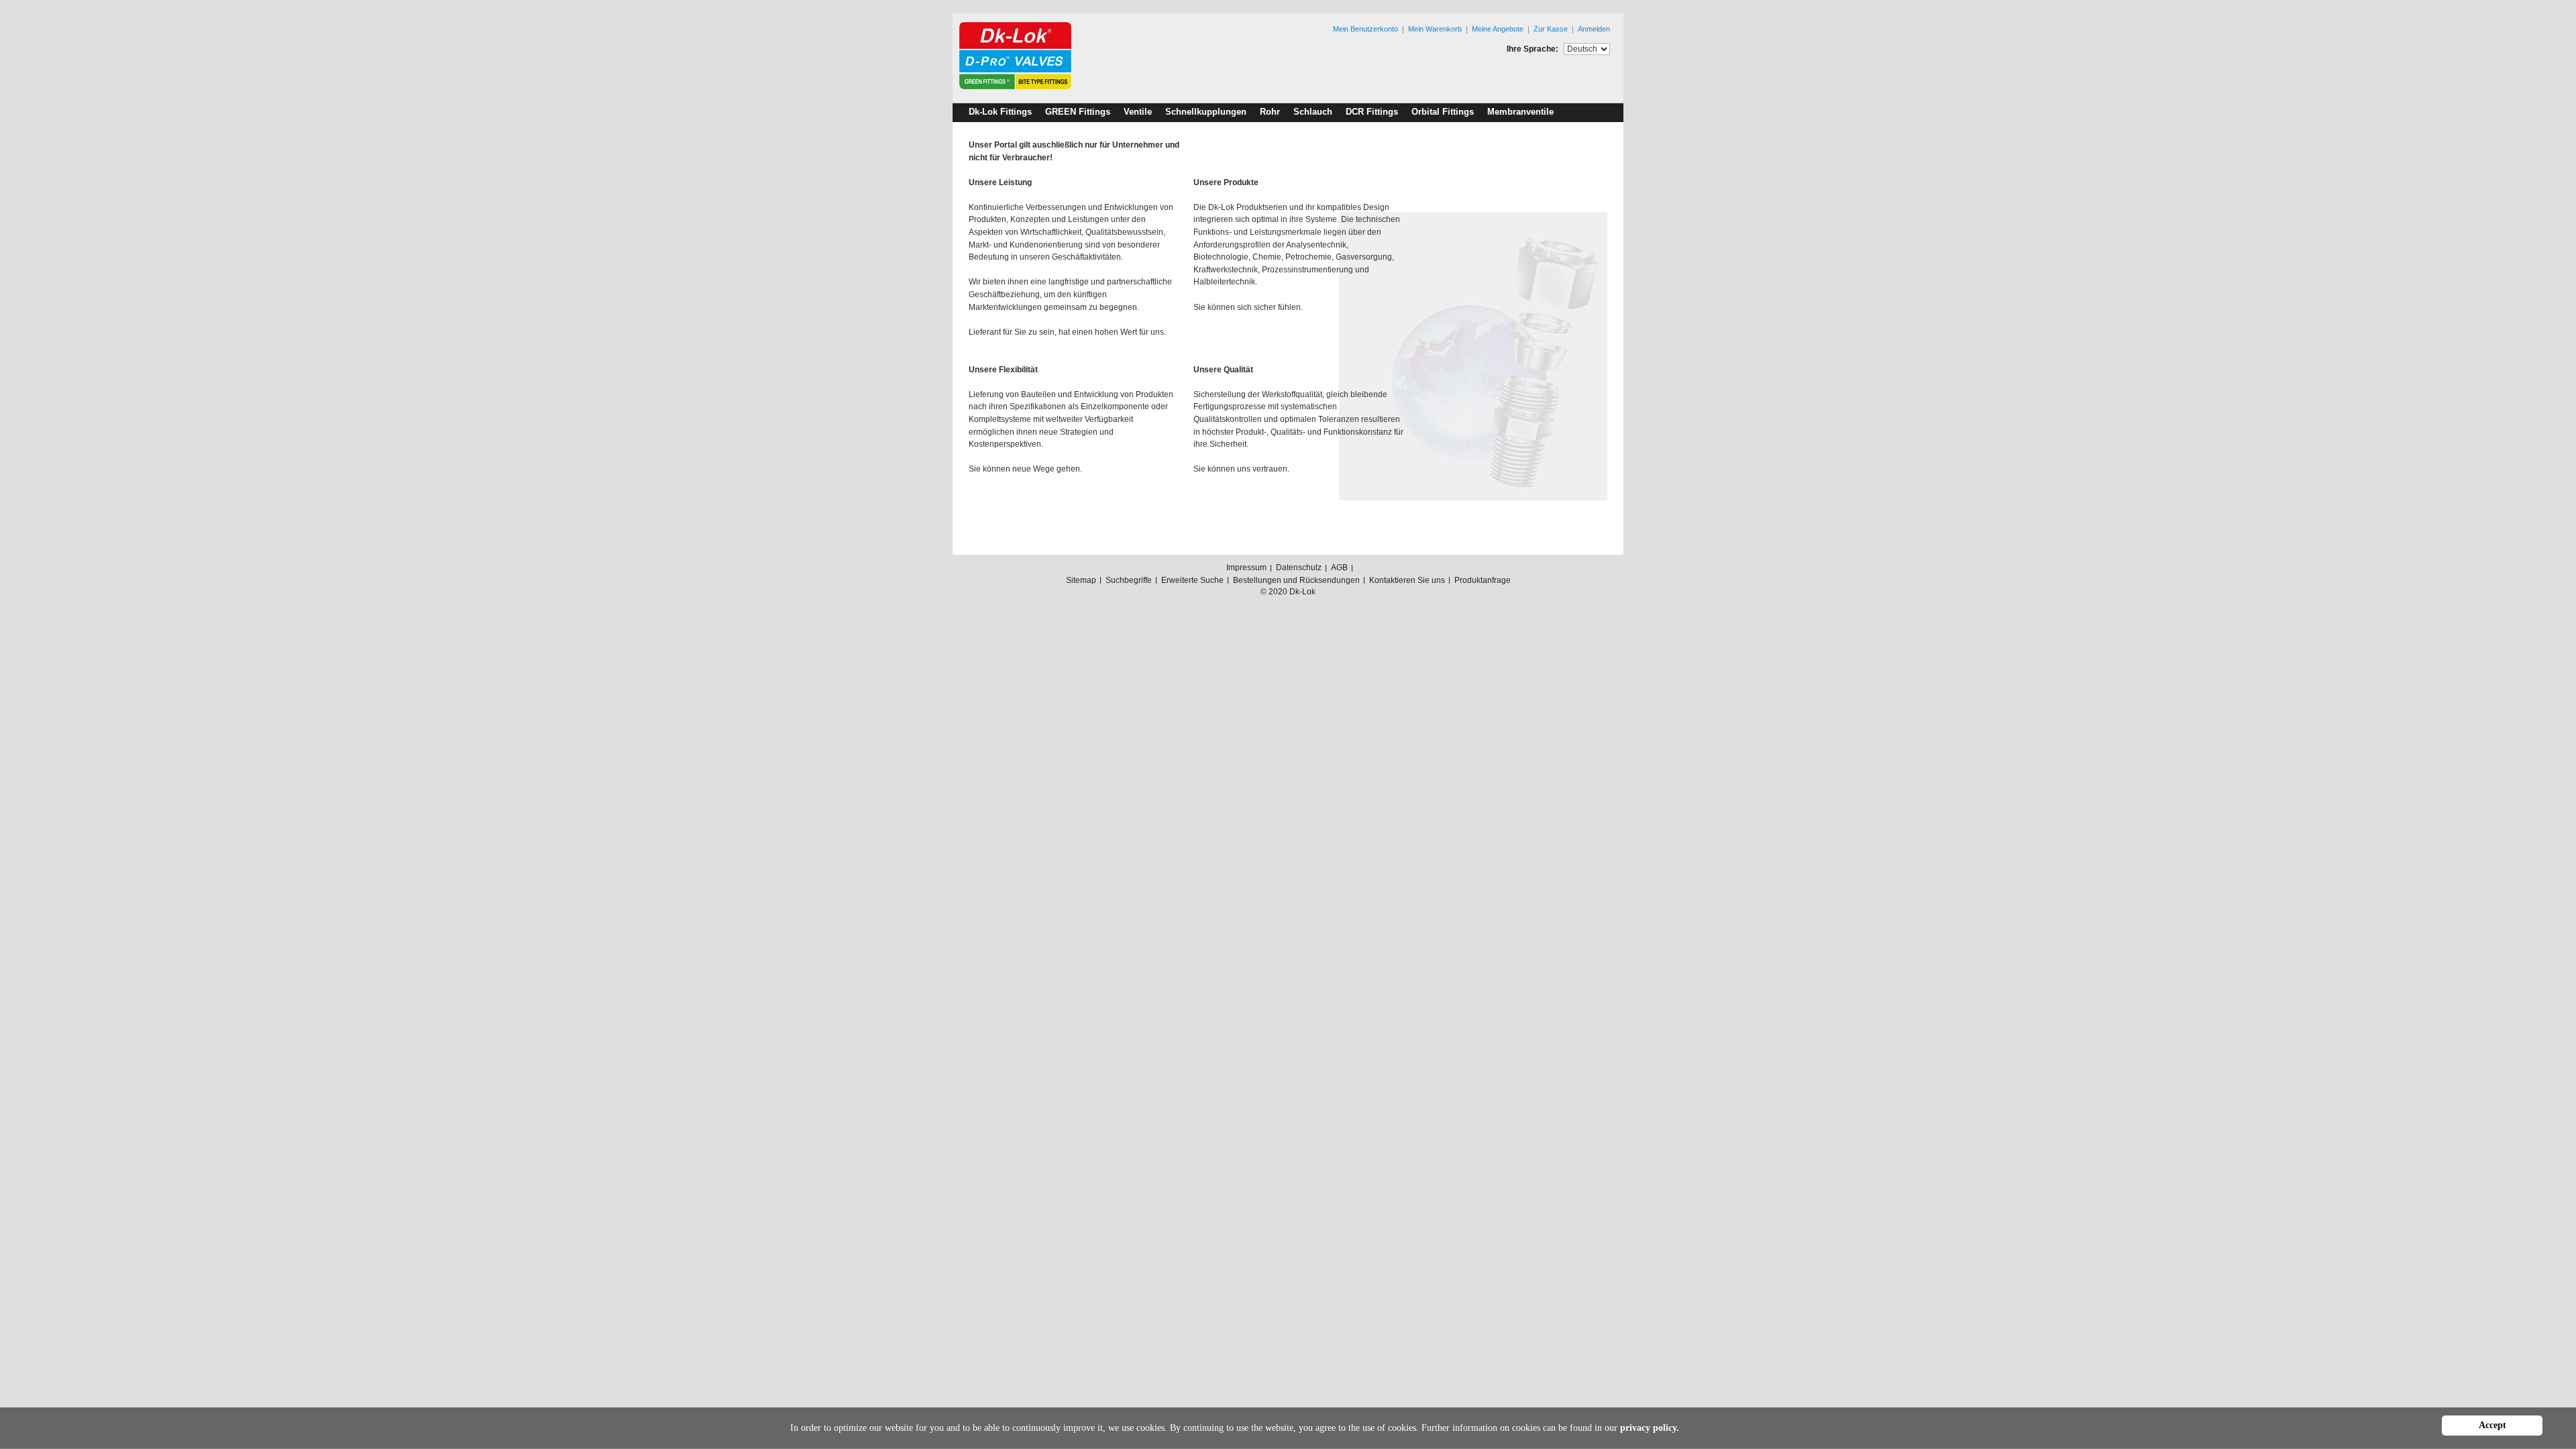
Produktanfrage (1483, 580)
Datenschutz (1299, 568)
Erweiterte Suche (1192, 580)
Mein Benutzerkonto (1365, 29)
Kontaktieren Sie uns (1407, 580)
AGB (1339, 568)
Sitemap (1081, 580)
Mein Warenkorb (1435, 29)
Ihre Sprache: (1533, 49)
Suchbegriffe (1129, 580)
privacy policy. (1650, 1428)
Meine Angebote (1498, 29)
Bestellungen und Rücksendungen (1296, 580)
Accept (2492, 1425)
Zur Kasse (1551, 29)
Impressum (1246, 568)
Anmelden (1594, 29)
